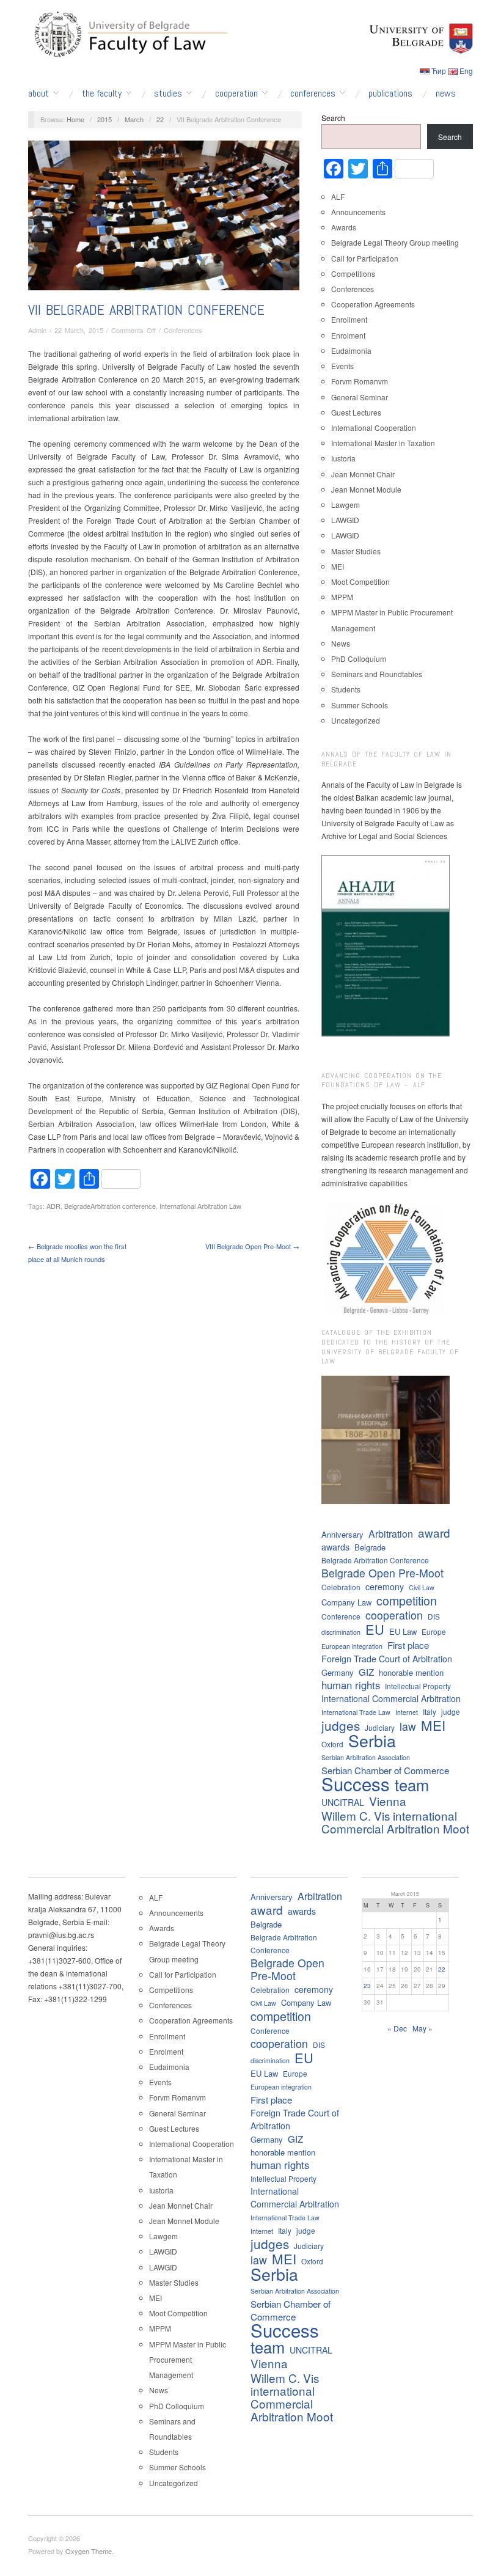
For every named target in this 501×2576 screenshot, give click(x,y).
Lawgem (346, 505)
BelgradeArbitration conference (110, 1206)
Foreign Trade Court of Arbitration (387, 1659)
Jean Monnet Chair (363, 474)
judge (451, 1712)
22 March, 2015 (79, 330)
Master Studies (356, 551)
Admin (37, 330)
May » (422, 2028)
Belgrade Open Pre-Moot (382, 1573)
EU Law (403, 1631)
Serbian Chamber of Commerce (385, 1770)
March (134, 119)
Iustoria (343, 458)
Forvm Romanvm (360, 381)
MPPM (342, 597)
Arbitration (391, 1534)
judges (341, 1726)
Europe (434, 1631)
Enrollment (349, 319)
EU (375, 1629)
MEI (338, 566)
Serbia (372, 1740)
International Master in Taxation (383, 443)
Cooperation (236, 94)
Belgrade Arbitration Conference (375, 1560)
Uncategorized (356, 720)
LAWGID (345, 520)
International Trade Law (356, 1712)
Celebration (341, 1587)
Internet (407, 1712)
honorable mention (411, 1672)
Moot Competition (360, 582)
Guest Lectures (356, 412)
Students (346, 689)
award (434, 1532)
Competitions (353, 273)
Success (356, 1784)
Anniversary (342, 1534)
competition (407, 1600)
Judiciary (380, 1727)
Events (342, 366)
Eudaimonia (351, 350)
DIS (434, 1616)
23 (367, 1986)
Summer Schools (360, 705)
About (38, 94)
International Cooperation (374, 427)
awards (335, 1547)
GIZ (366, 1672)
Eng (466, 71)
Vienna (388, 1801)
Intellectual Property (418, 1686)
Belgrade (370, 1547)
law (408, 1726)
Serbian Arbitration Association (366, 1757)
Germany (338, 1672)
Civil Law (422, 1587)
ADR (53, 1206)
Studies (168, 94)
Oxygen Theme (89, 2551)
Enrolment (348, 335)
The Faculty (102, 94)
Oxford (332, 1744)
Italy (430, 1712)
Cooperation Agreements (373, 304)
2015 (104, 119)
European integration (352, 1646)
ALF (338, 196)
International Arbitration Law (200, 1206)
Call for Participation (365, 258)
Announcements (358, 212)
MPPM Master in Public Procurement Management (188, 2359)
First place (408, 1645)
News (446, 94)
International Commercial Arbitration (391, 1698)
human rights (351, 1685)
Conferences (313, 94)
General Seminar (360, 397)
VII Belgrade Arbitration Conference (146, 310)
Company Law (346, 1602)
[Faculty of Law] (128, 32)
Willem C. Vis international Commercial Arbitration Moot (395, 1822)
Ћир (439, 71)
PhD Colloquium (359, 659)
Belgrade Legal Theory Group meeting (395, 242)
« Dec (397, 2028)
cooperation (394, 1615)
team (412, 1785)
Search (333, 118)
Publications (390, 94)
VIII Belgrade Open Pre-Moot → (252, 1246)
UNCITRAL (343, 1802)
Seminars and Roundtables (377, 674)
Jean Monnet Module (366, 489)
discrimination (341, 1632)
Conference (341, 1616)
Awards (344, 227)
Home (75, 119)
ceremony (385, 1587)
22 (160, 119)
